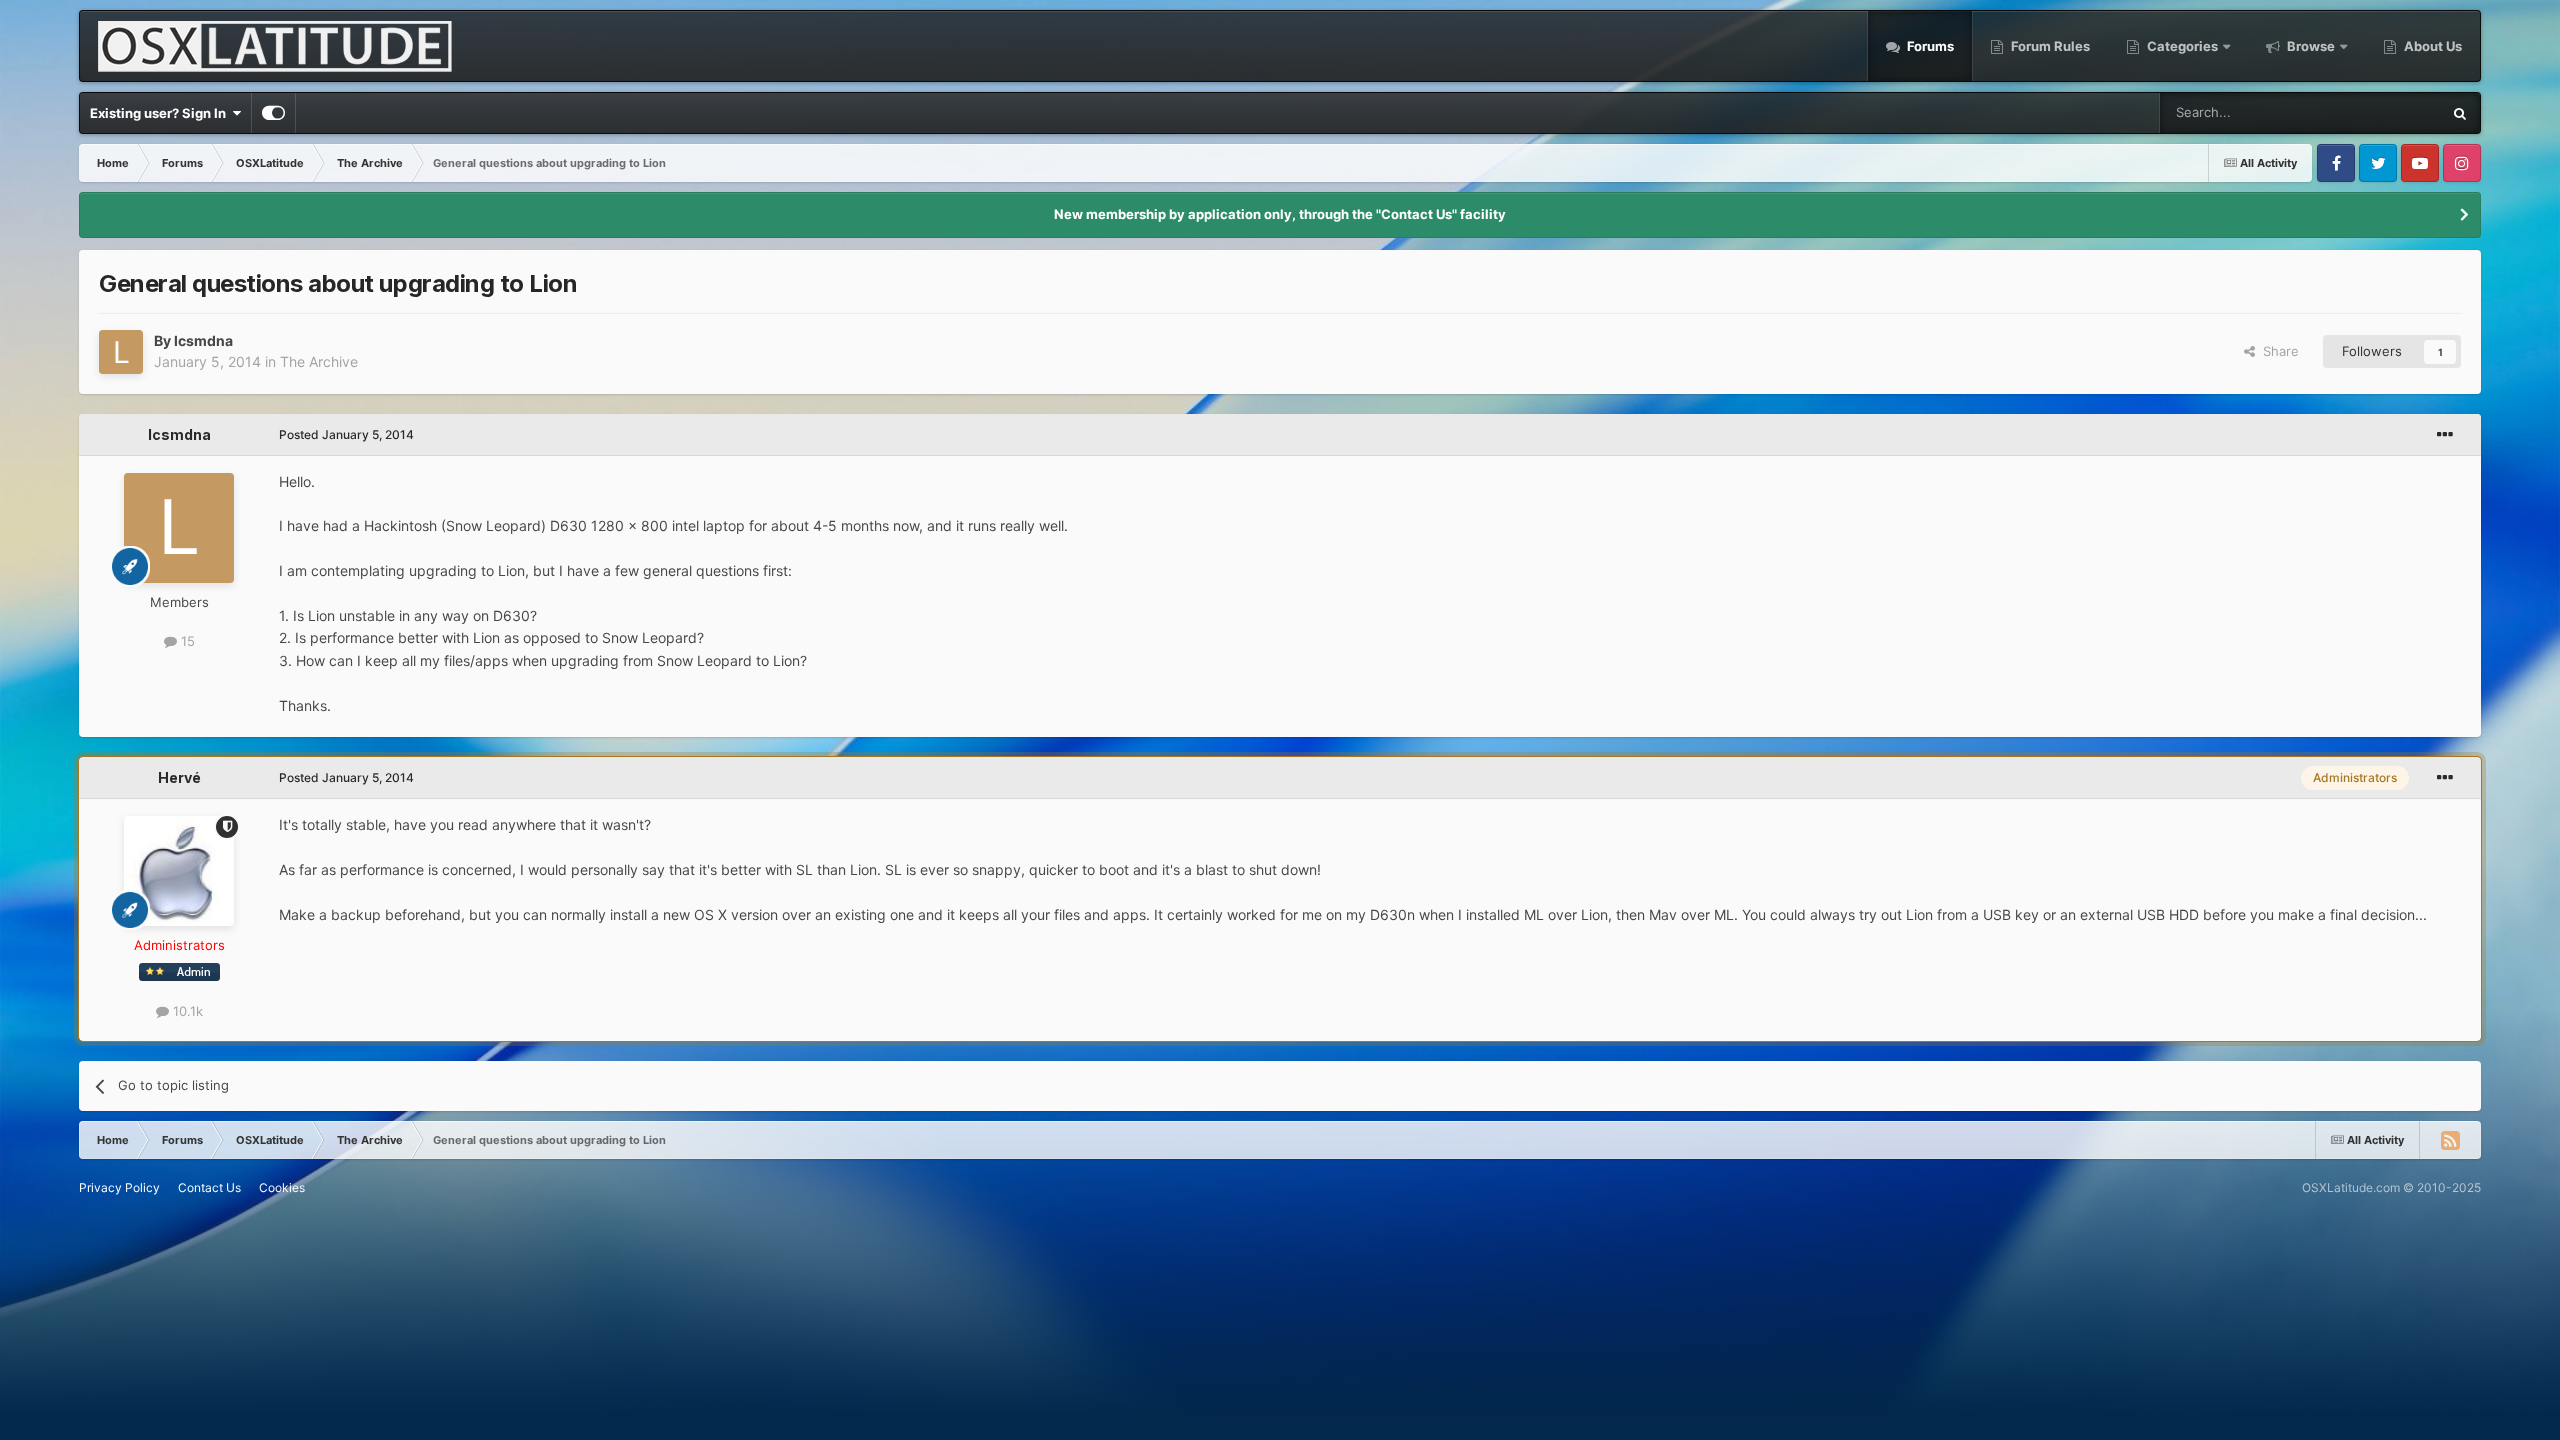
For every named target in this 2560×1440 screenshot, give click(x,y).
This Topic (2384, 112)
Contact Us (209, 1187)
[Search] (2460, 113)
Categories (2182, 46)
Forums (1929, 46)
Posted (346, 434)
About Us (2431, 46)
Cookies (282, 1187)
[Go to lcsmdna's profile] (121, 352)
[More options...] (2445, 435)
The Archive (319, 361)
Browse (2311, 46)
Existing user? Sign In (161, 113)
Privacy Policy (119, 1187)
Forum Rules (2049, 46)
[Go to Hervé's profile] (179, 871)
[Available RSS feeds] (2450, 1140)
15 (186, 641)
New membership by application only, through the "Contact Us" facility (1280, 214)
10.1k (186, 1011)
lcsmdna (203, 340)
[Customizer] (273, 113)
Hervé (179, 777)
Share (2277, 351)
